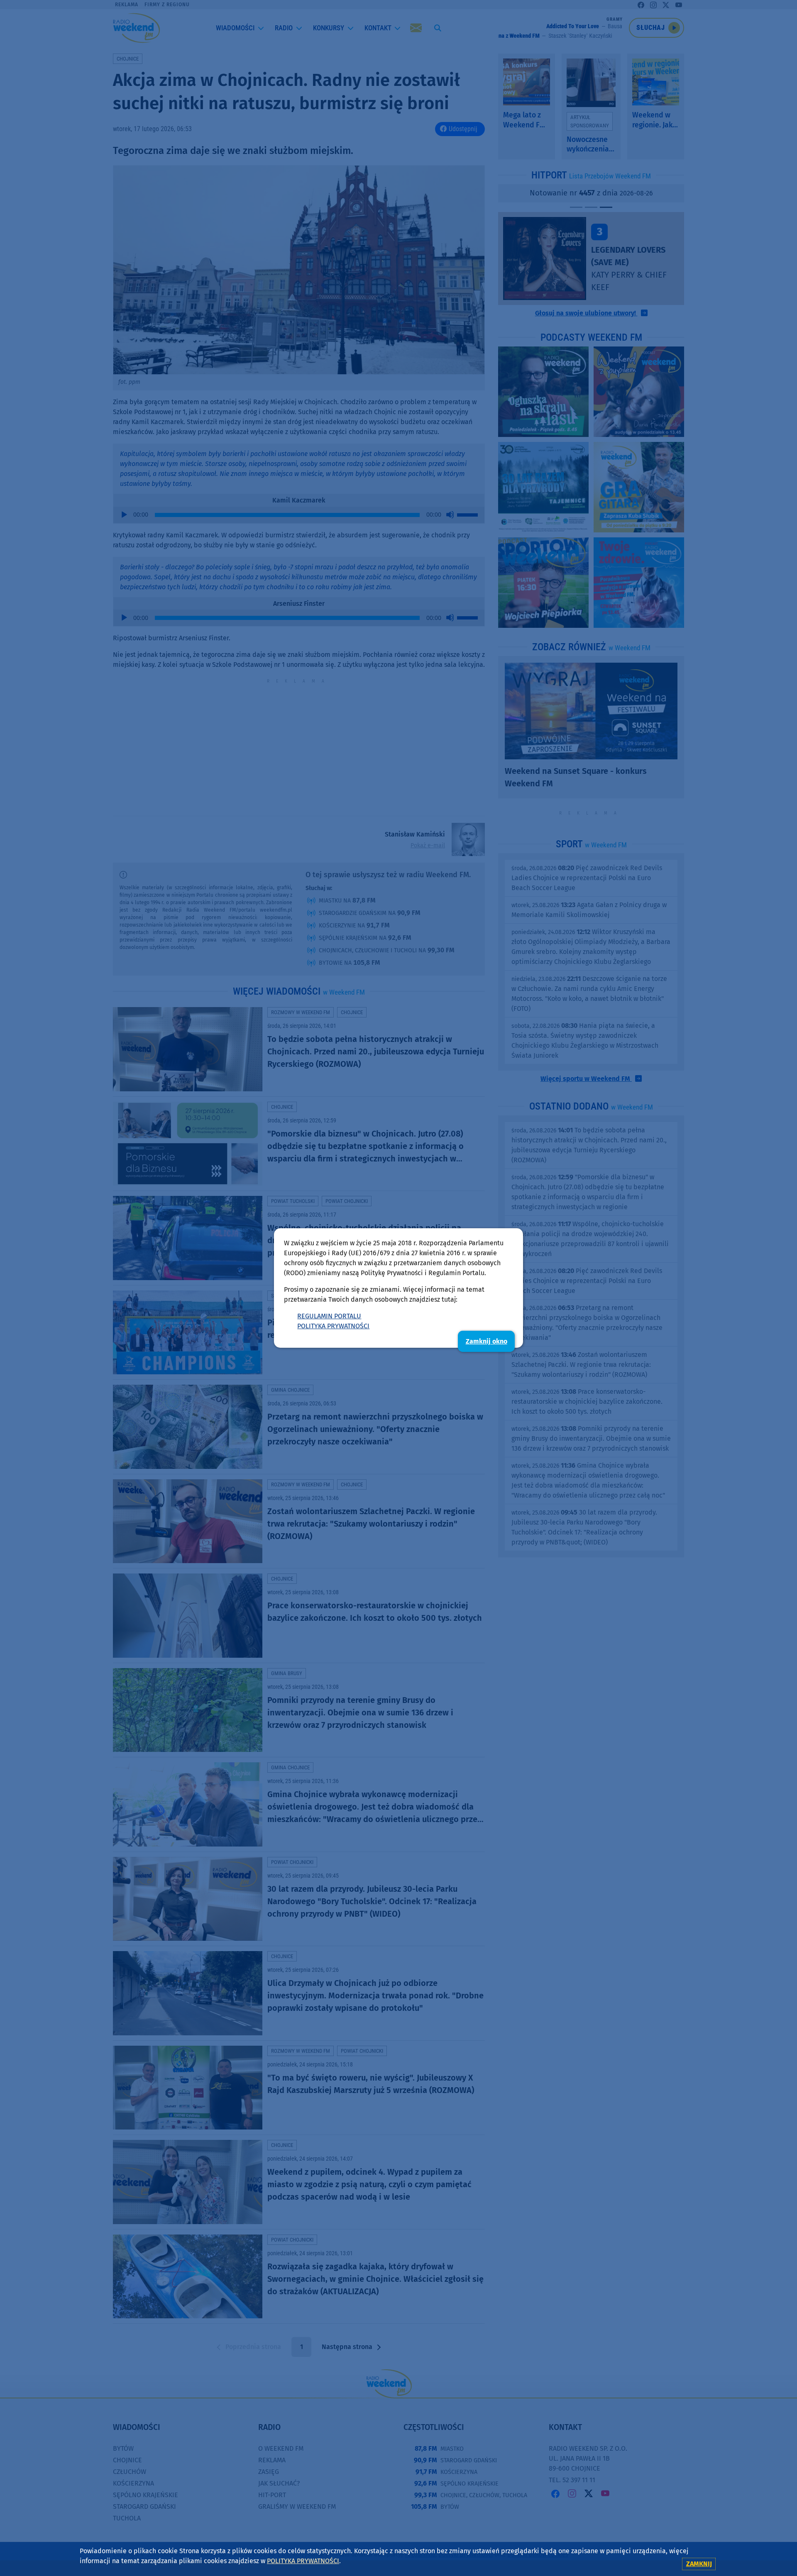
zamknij (699, 2564)
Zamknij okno (487, 1341)
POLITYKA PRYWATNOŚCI (333, 1326)
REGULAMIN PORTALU (329, 1316)
